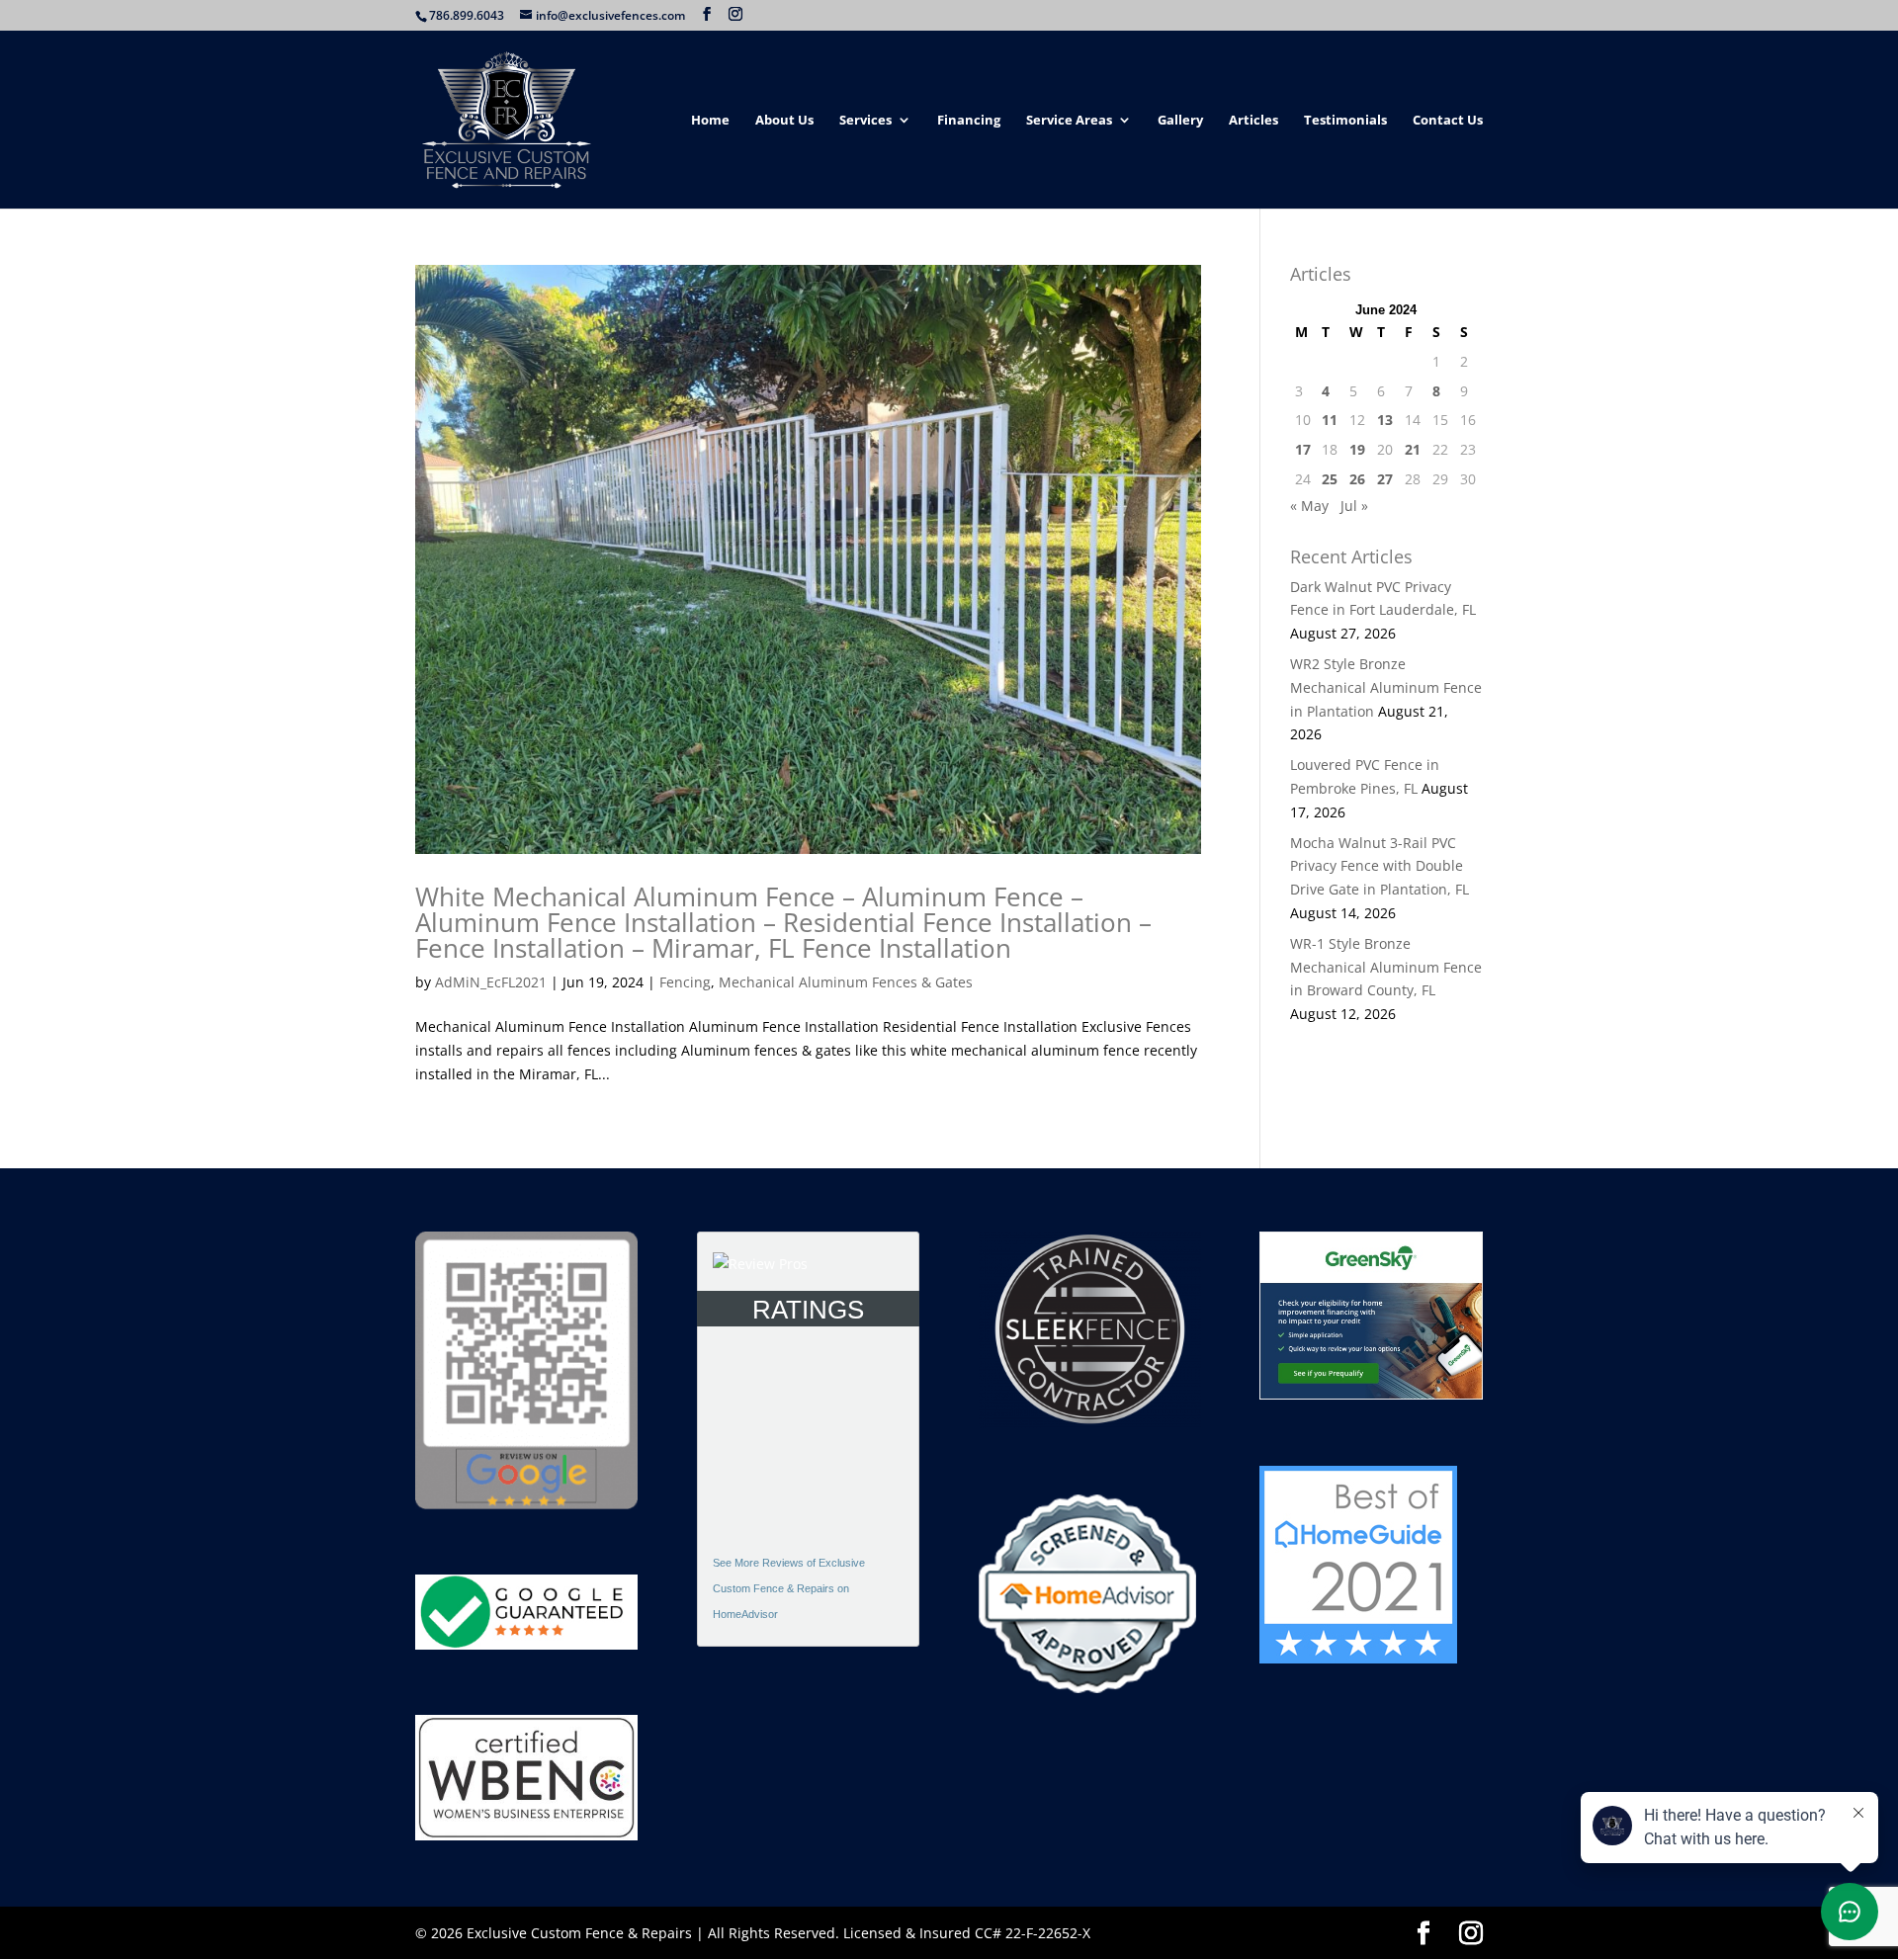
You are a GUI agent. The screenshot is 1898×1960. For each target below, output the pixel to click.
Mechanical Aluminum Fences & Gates (846, 982)
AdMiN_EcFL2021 (491, 982)
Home (710, 121)
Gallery (1180, 121)
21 (1413, 449)
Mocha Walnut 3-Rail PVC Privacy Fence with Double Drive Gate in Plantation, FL (1380, 866)
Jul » (1354, 506)
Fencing (685, 982)
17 (1303, 449)
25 (1330, 479)
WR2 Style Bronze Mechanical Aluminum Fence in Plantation (1386, 687)
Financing (969, 121)
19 (1357, 449)
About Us (784, 121)
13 (1385, 420)
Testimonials (1345, 121)
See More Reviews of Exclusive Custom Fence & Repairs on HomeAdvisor (789, 1588)
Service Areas (1069, 121)
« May (1309, 506)
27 (1385, 479)
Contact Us (1448, 121)
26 (1357, 479)
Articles (1253, 121)
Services (865, 121)
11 (1330, 420)
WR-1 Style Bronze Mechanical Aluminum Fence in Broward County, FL (1386, 967)
